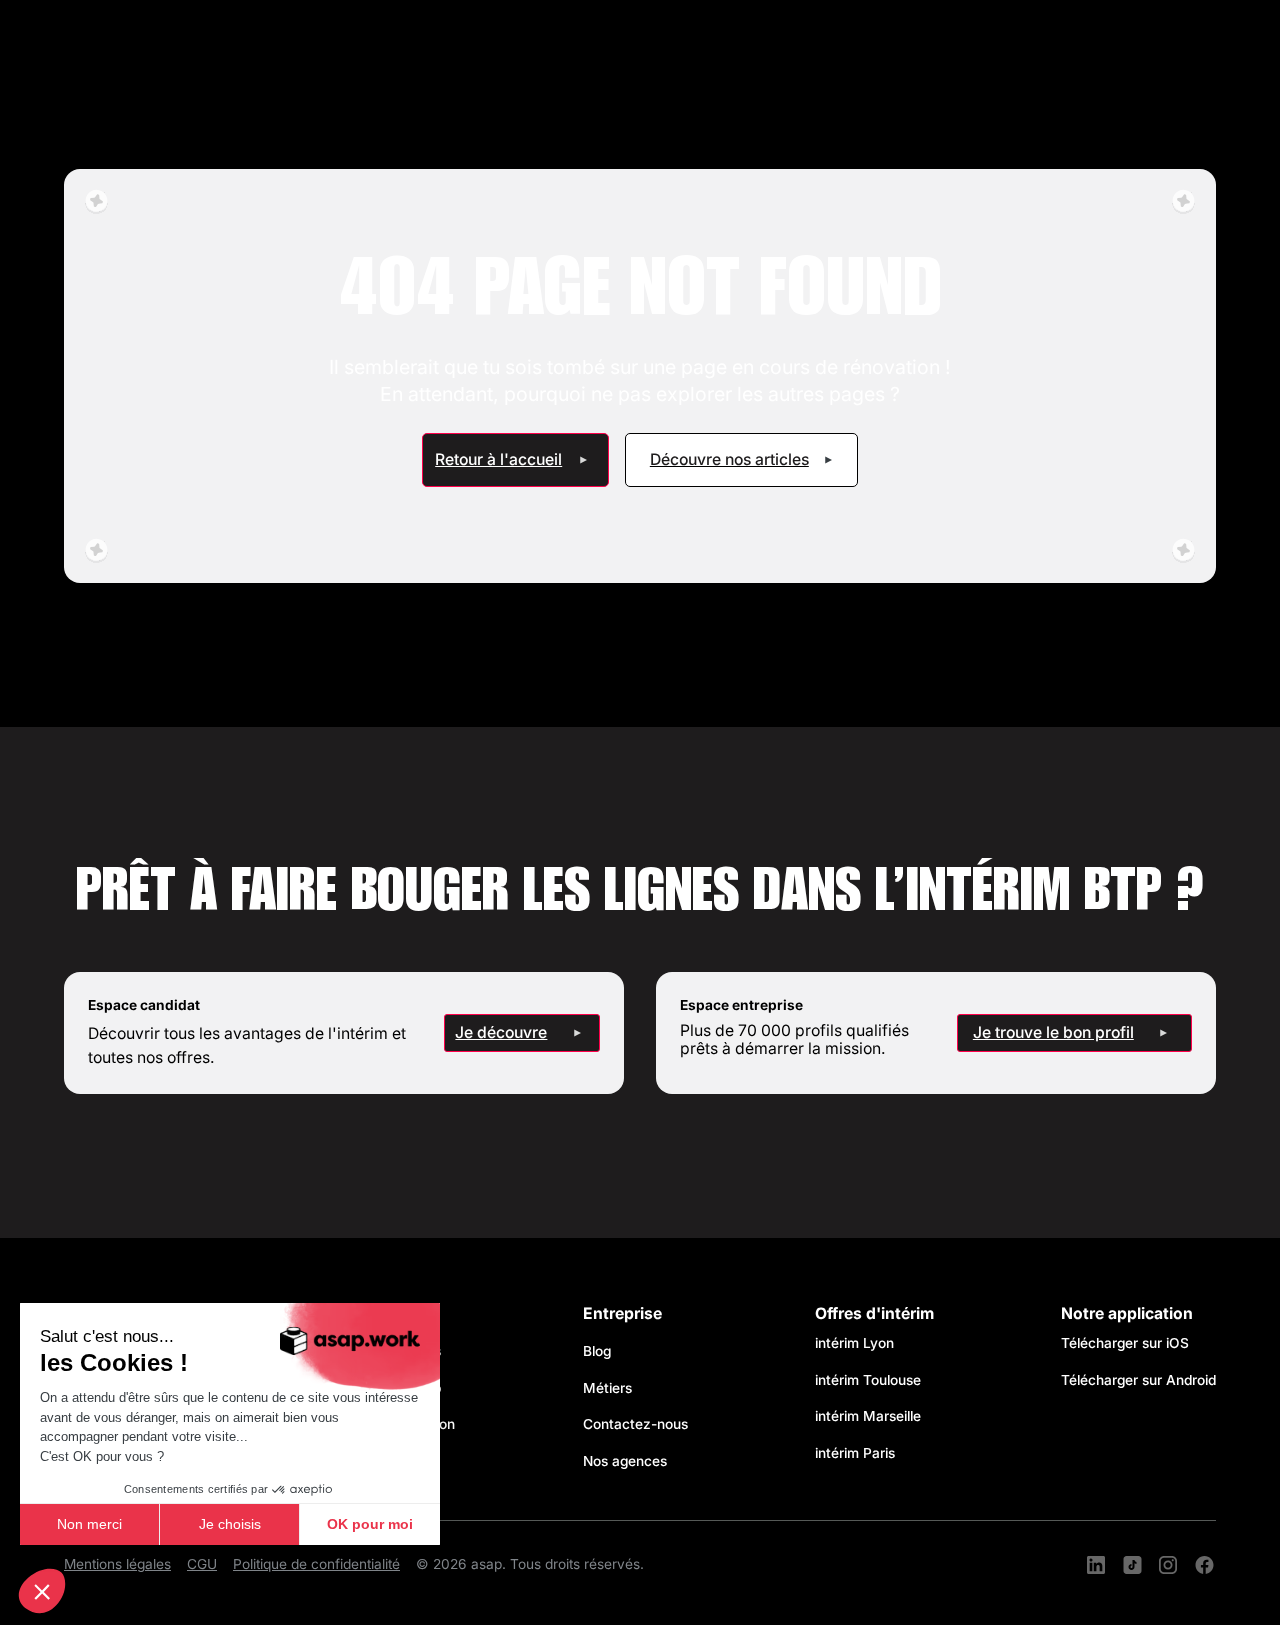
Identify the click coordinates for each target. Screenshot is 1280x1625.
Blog (597, 1351)
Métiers (607, 1388)
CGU (202, 1564)
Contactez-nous (635, 1424)
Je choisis (230, 1524)
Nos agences (625, 1461)
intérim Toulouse (868, 1380)
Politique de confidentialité (316, 1564)
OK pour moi (370, 1524)
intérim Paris (855, 1453)
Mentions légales (117, 1564)
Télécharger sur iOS (1125, 1343)
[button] (42, 1591)
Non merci (89, 1524)
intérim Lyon (854, 1343)
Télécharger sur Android (1138, 1380)
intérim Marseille (872, 1416)
